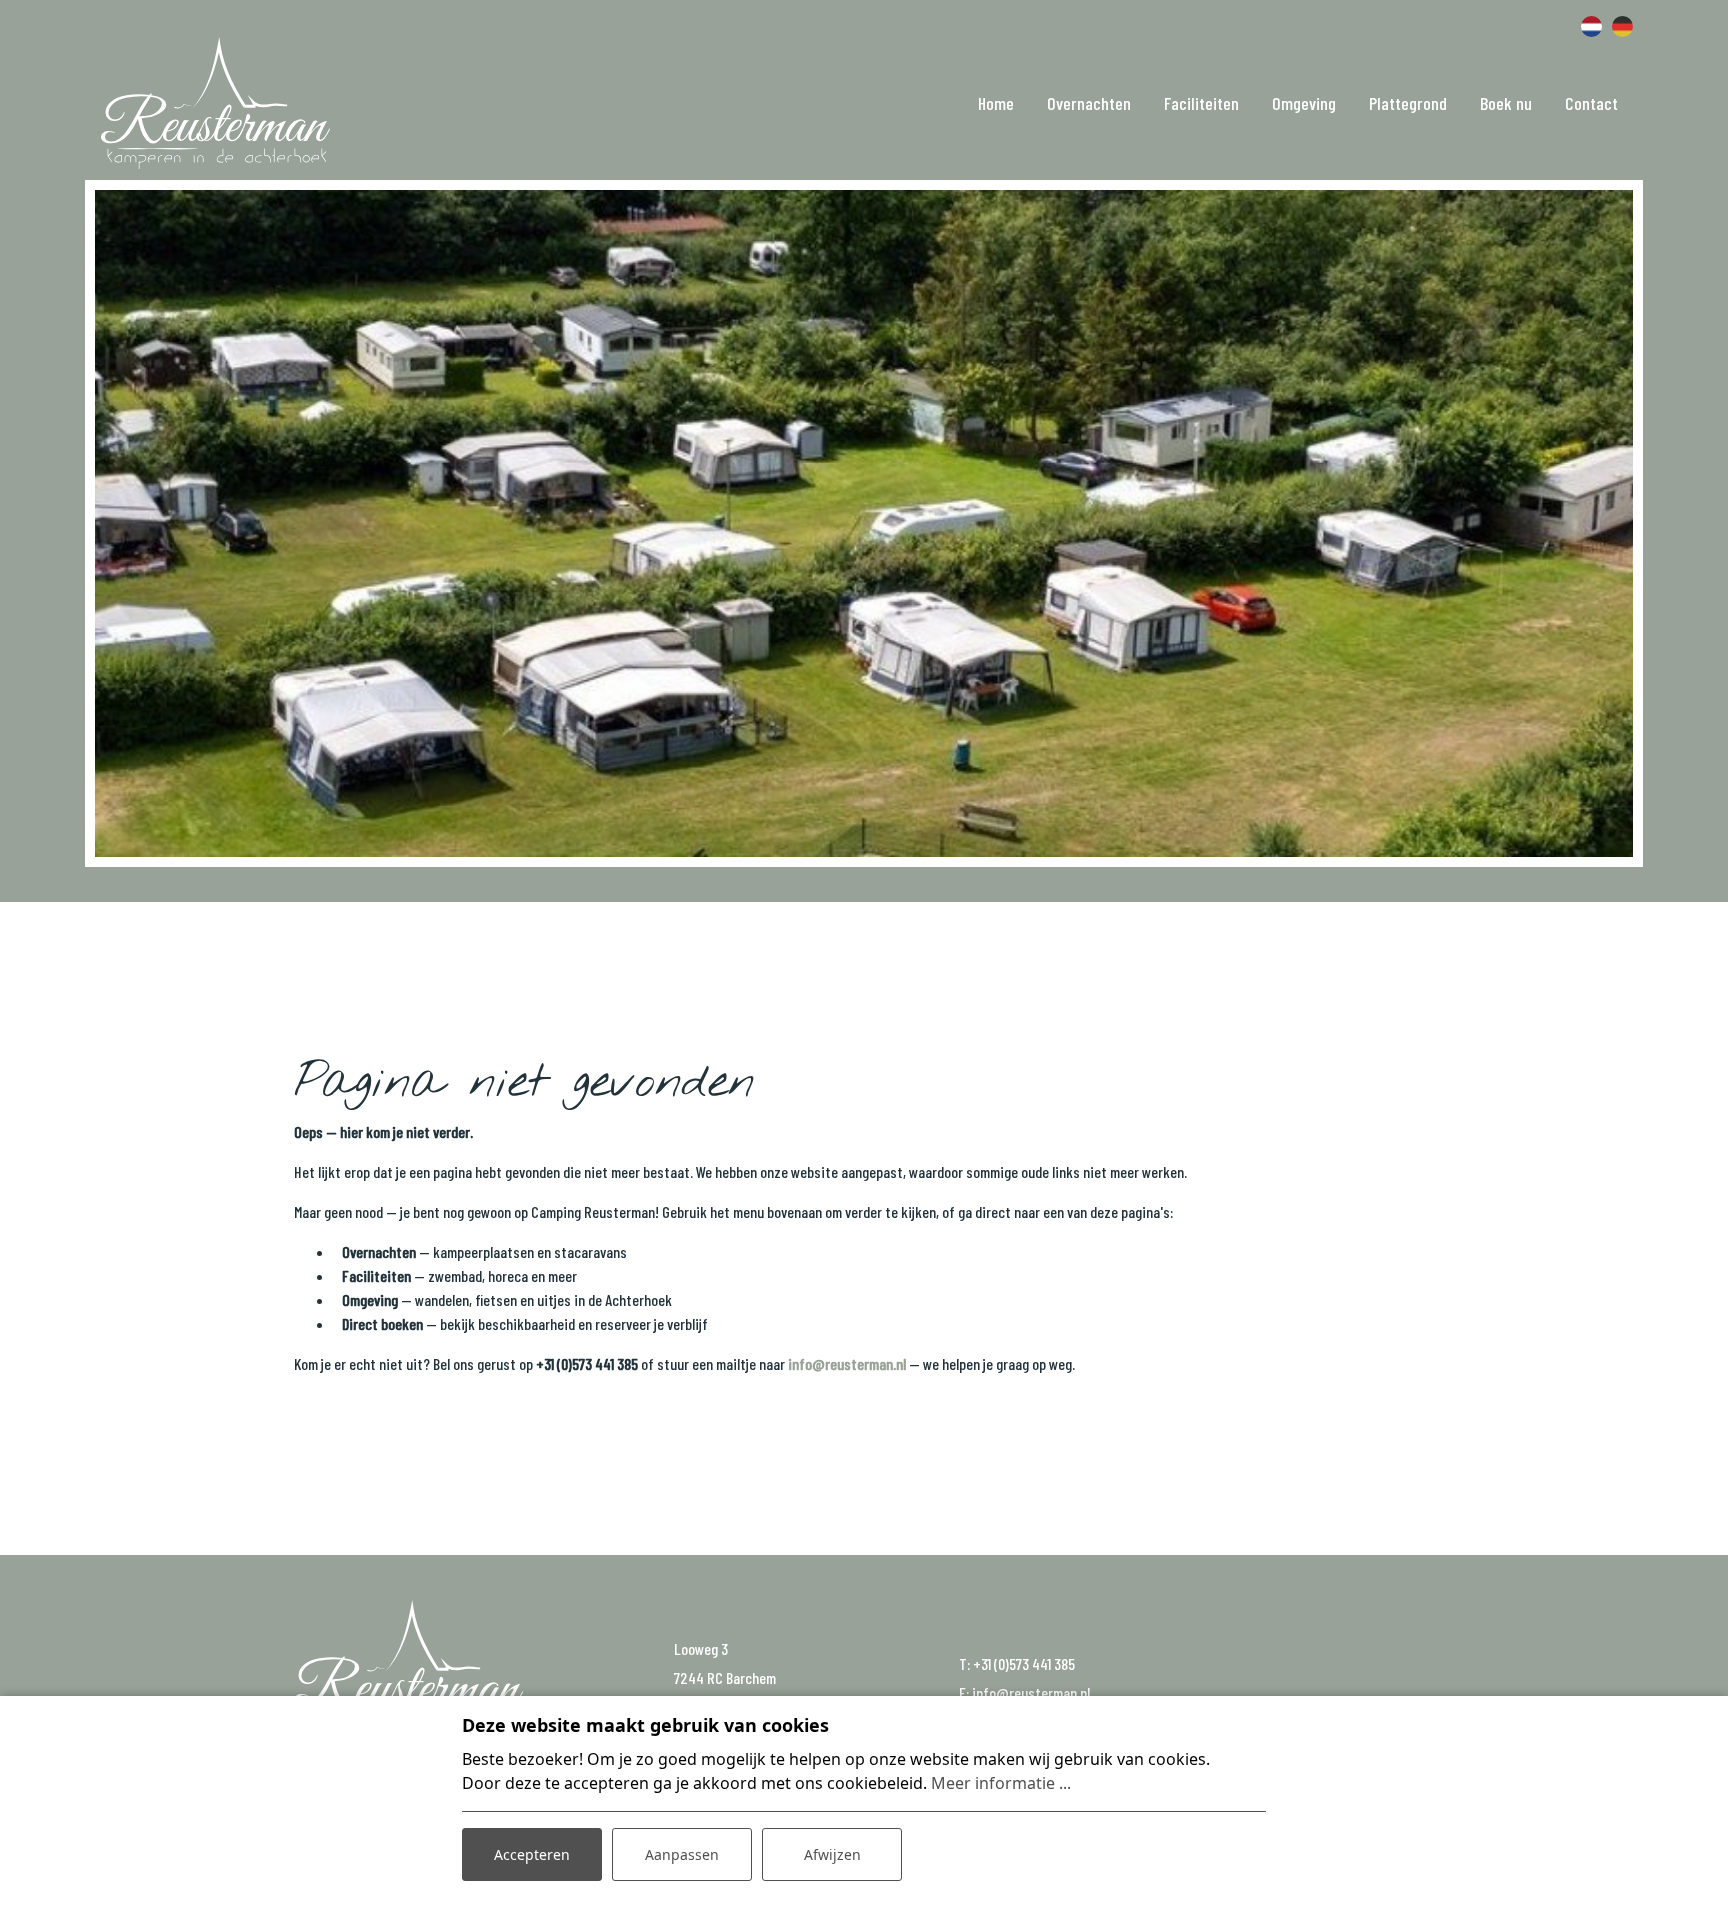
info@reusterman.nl (847, 1363)
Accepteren (532, 1854)
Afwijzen (832, 1854)
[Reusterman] (215, 103)
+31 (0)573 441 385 (1024, 1663)
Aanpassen (682, 1854)
